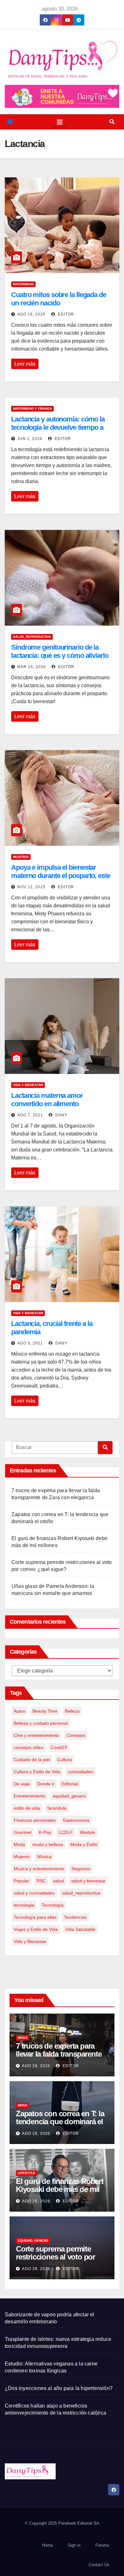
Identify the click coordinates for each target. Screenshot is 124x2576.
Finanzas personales (35, 1820)
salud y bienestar (88, 1881)
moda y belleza (48, 1844)
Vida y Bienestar (28, 1085)
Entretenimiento (30, 1796)
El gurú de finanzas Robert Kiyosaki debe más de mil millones (60, 2189)
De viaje (22, 1784)
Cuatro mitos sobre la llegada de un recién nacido (59, 299)
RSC (41, 1881)
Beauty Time (45, 1711)
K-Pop (45, 1832)
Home (47, 2545)
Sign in (74, 2545)
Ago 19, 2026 (31, 314)
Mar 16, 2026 (31, 667)
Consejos (76, 1735)
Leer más (25, 364)
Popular (21, 1881)
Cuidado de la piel (32, 1760)
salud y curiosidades (34, 1893)
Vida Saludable (80, 1929)
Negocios (81, 1869)
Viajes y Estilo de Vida (36, 1929)
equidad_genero (69, 1796)
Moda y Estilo (84, 1844)
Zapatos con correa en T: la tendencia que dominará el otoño (60, 2122)
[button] (112, 122)
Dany (61, 1115)
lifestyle (88, 1832)
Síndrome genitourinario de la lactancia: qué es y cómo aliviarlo (60, 651)
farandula (57, 1808)
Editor (65, 314)
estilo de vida (27, 1808)
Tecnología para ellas (35, 1917)
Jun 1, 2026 (30, 439)
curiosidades (80, 1772)
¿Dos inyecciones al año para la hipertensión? (59, 2388)
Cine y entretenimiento (36, 1735)
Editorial (70, 1784)
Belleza (72, 1711)
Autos (19, 1711)
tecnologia (24, 1905)
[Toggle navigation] (60, 122)
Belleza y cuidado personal (41, 1723)
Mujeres (21, 857)
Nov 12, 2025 (31, 887)
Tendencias (75, 1917)
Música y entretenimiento (39, 1869)
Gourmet (23, 1832)
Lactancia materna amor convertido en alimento (47, 1100)
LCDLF (66, 1832)
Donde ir (46, 1784)
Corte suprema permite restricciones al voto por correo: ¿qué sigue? (55, 2257)
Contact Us (99, 2565)
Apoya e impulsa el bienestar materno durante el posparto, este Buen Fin (61, 876)
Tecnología (53, 1905)
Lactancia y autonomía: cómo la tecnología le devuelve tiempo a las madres (58, 428)
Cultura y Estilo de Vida (37, 1772)
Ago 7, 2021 (30, 1115)
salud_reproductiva (32, 637)
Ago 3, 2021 (30, 1343)
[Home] (10, 122)
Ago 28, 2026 (36, 2066)
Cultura (65, 1760)
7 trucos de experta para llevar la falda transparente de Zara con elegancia (59, 2054)
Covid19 (59, 1747)
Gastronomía (76, 1820)
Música (44, 1857)
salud (59, 1881)
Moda (19, 1844)
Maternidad (23, 284)
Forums (102, 2545)
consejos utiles (28, 1747)
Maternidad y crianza (32, 409)
